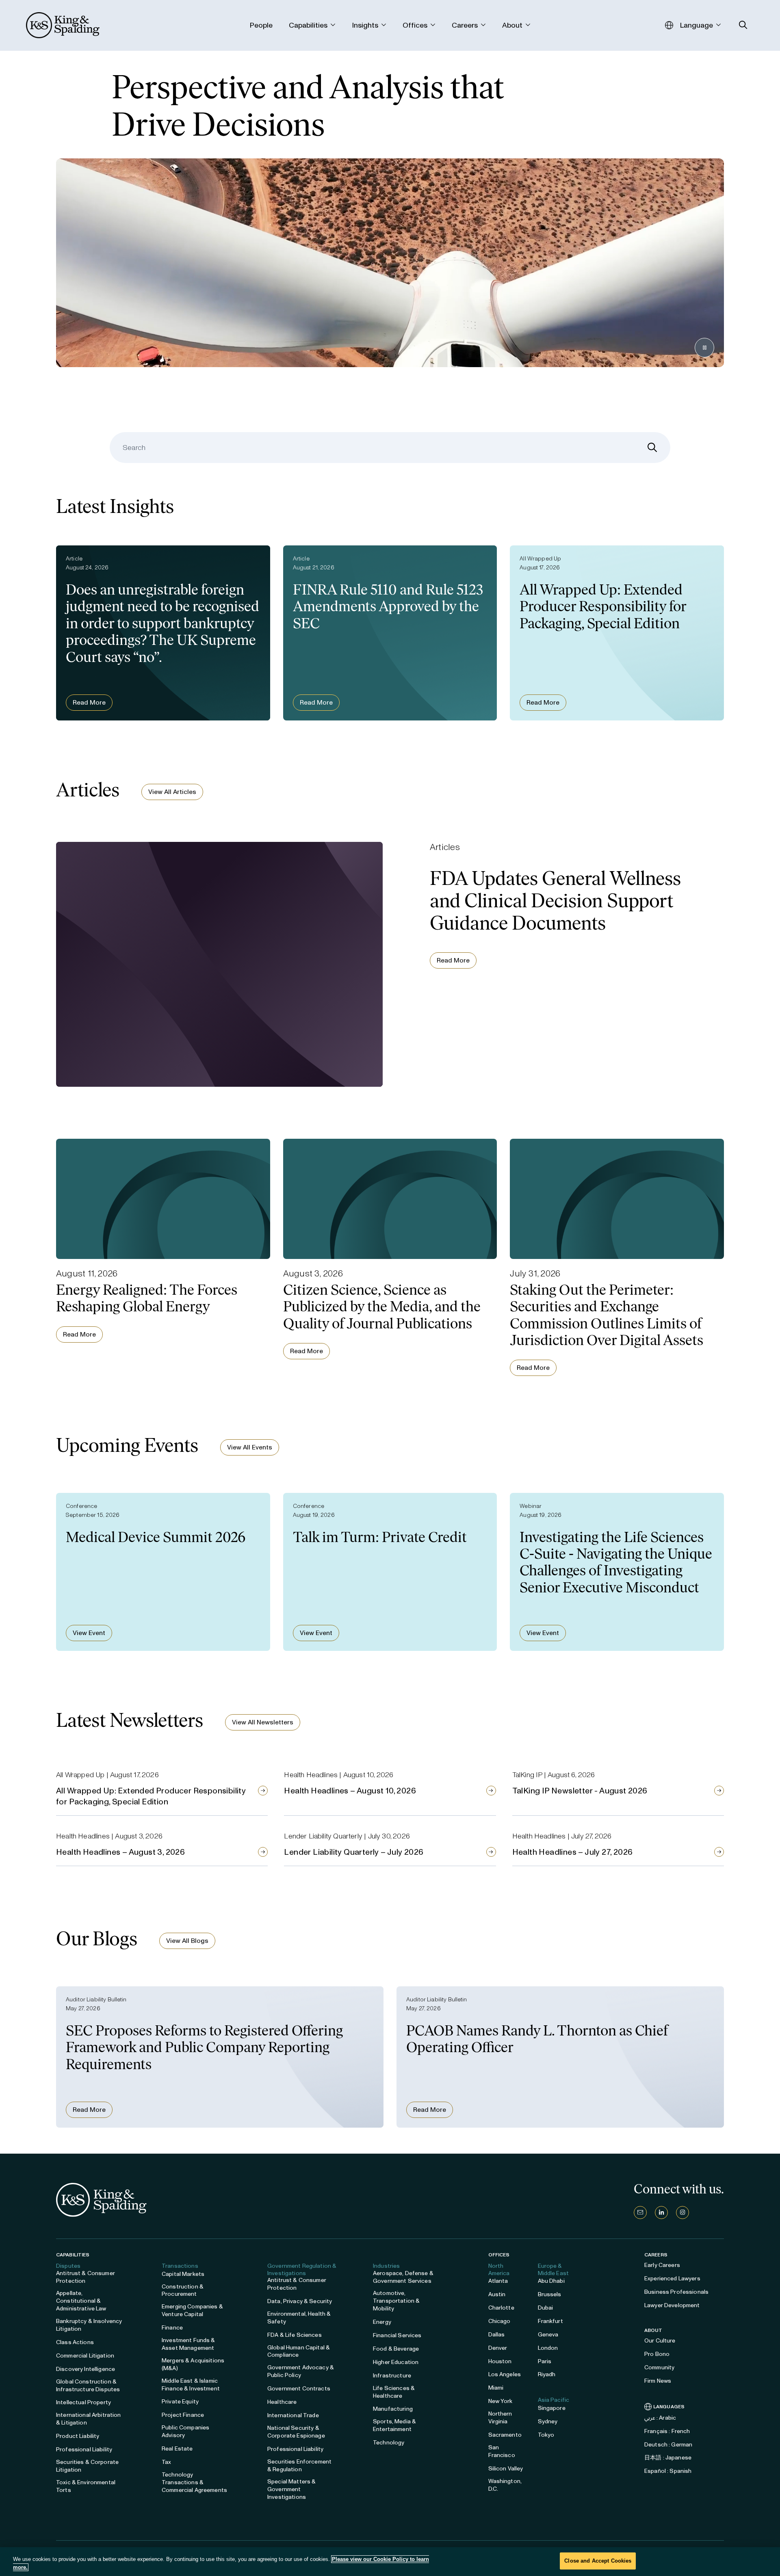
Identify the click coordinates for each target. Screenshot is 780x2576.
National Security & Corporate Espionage (296, 2432)
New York (500, 2401)
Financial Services (397, 2335)
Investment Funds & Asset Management (188, 2344)
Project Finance (183, 2415)
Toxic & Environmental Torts (86, 2486)
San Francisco (502, 2451)
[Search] (652, 448)
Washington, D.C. (505, 2485)
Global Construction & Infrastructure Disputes (88, 2386)
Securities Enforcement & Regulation (299, 2466)
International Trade (293, 2415)
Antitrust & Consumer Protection (86, 2277)
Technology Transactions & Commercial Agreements (194, 2482)
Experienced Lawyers (672, 2279)
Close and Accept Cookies (598, 2561)
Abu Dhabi (551, 2281)
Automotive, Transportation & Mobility (396, 2301)
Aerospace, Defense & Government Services (403, 2277)
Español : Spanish (668, 2471)
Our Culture (660, 2341)
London (548, 2348)
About (653, 2330)
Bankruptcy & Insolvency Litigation (89, 2325)
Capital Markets (183, 2274)
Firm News (658, 2381)
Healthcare (282, 2402)
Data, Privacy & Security (300, 2301)
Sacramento (505, 2435)
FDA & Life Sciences (295, 2335)
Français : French (667, 2431)
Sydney (548, 2421)
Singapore (552, 2408)
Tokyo (546, 2435)
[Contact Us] (640, 2213)
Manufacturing (393, 2409)
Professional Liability (84, 2449)
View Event (89, 1633)
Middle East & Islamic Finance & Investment (191, 2385)
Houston (500, 2361)
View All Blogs (187, 1941)
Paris (545, 2361)
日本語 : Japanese (668, 2458)
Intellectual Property (83, 2402)
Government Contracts (299, 2389)
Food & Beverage (396, 2349)
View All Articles (172, 792)
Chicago (499, 2321)
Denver (498, 2348)
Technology (389, 2443)
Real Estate (177, 2449)
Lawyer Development (672, 2305)
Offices (499, 2255)
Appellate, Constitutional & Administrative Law (81, 2301)
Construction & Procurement (183, 2290)
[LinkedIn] (661, 2213)
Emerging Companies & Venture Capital (192, 2310)
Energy (382, 2322)
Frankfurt (550, 2321)
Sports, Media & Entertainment (394, 2425)
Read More (89, 702)
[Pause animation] (704, 348)
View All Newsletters (263, 1722)
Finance (172, 2328)
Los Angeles (505, 2374)
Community (659, 2367)
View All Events (250, 1447)
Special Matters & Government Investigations (291, 2489)
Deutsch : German (668, 2445)
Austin (497, 2294)
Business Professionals (676, 2292)
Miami (496, 2388)
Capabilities (73, 2255)
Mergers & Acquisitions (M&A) (193, 2364)
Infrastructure (392, 2376)
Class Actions (75, 2342)
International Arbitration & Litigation (89, 2419)
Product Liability (78, 2436)
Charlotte (501, 2308)
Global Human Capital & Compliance (299, 2351)
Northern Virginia (500, 2418)
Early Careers (662, 2265)
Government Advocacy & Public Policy (301, 2371)
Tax (166, 2462)
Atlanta (498, 2281)
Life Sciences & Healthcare (394, 2392)
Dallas (497, 2335)
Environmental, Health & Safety (299, 2318)
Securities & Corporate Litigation (87, 2466)
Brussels (550, 2294)
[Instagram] (682, 2213)
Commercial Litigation (85, 2356)
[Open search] (743, 25)
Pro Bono (657, 2354)
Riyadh (547, 2374)
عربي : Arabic (660, 2418)
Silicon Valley (506, 2469)
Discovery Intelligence (86, 2369)
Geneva (548, 2335)
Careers (656, 2255)
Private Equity (180, 2402)
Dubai (546, 2308)
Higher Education (396, 2362)
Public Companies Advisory (185, 2431)
